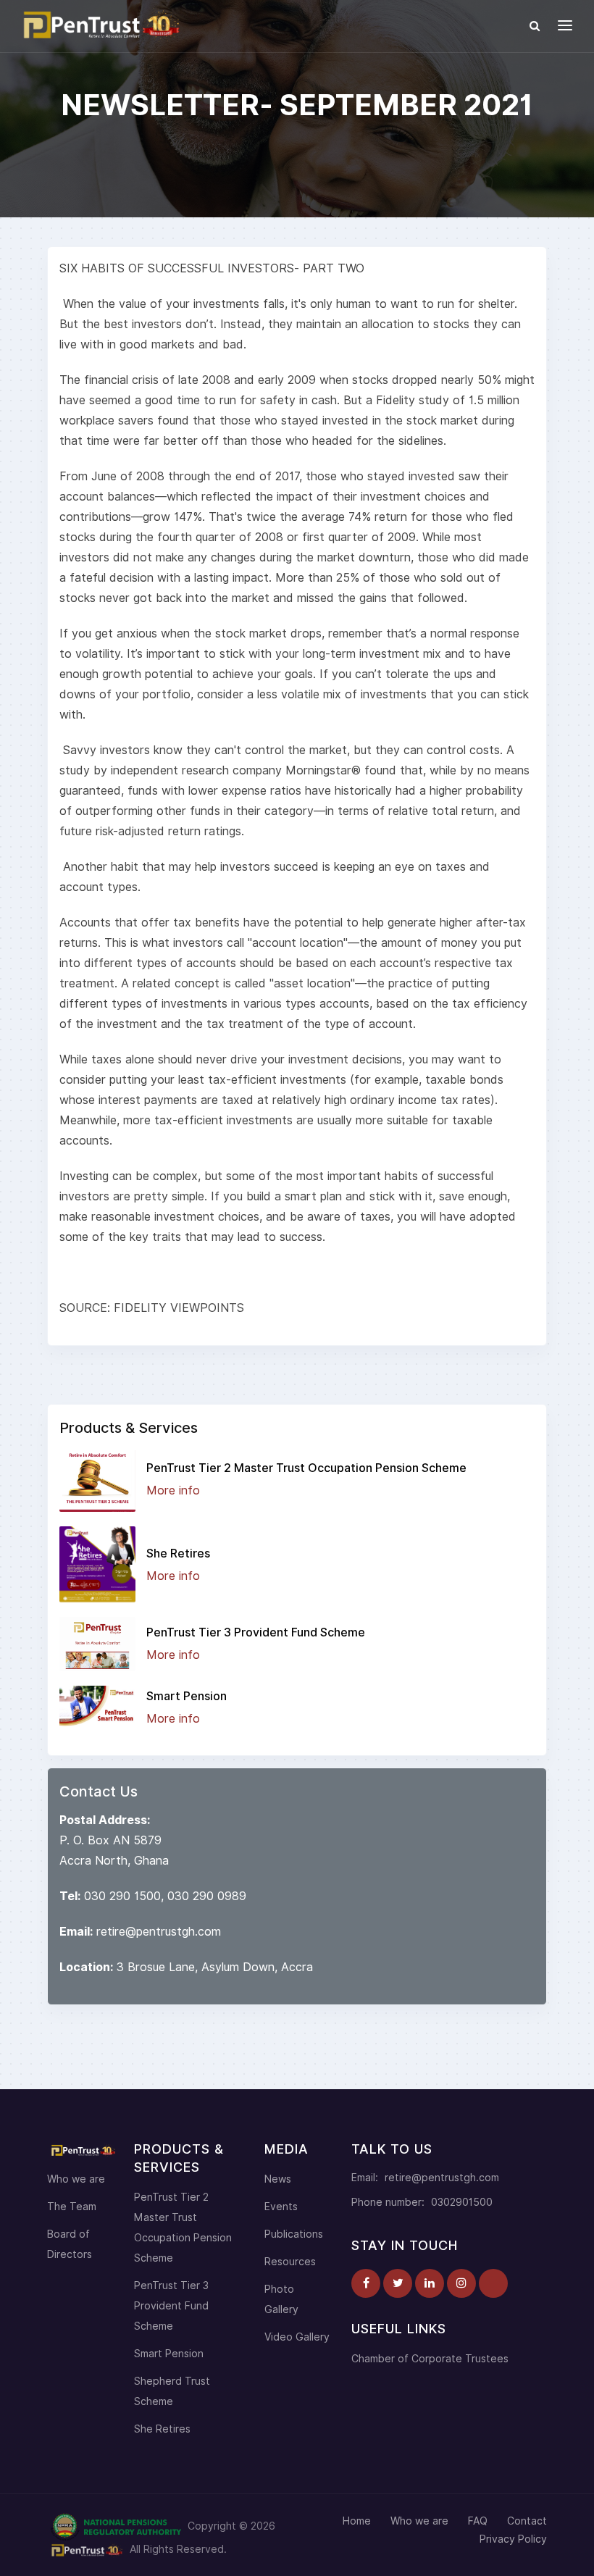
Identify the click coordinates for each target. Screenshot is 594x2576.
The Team (72, 2207)
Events (281, 2207)
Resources (290, 2262)
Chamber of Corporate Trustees (430, 2359)
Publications (294, 2234)
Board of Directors (70, 2244)
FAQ (478, 2521)
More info (173, 1490)
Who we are (76, 2179)
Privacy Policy (513, 2539)
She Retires (178, 1553)
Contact (527, 2521)
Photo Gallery (281, 2299)
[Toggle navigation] (565, 25)
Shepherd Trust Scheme (172, 2391)
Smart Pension (187, 1696)
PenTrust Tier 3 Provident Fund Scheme (256, 1632)
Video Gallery (297, 2337)
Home (357, 2521)
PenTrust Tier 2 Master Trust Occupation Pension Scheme (306, 1468)
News (278, 2179)
